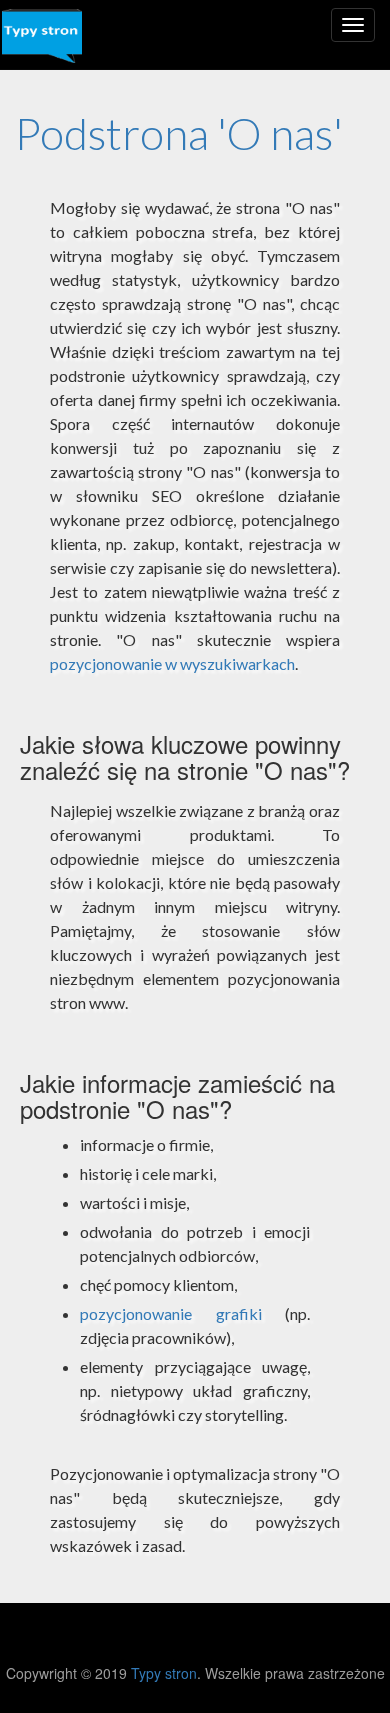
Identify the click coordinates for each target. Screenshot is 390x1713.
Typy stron (164, 1673)
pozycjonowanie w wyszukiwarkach (172, 663)
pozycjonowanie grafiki (171, 1313)
